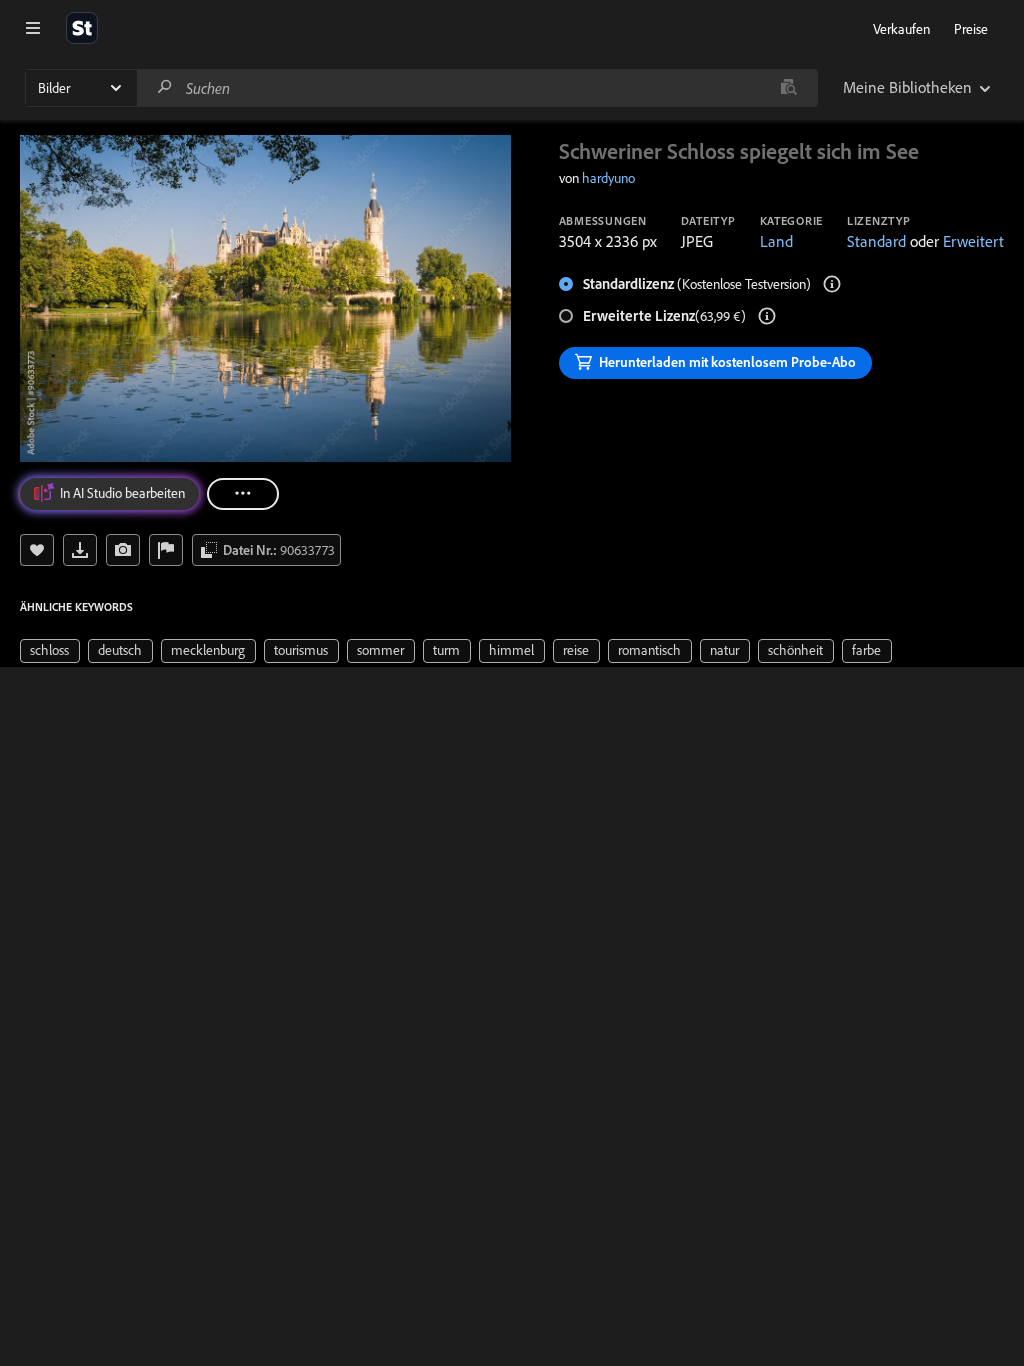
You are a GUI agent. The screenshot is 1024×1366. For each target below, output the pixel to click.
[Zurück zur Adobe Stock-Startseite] (82, 28)
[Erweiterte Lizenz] (767, 316)
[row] (50, 651)
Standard (876, 241)
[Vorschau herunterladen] (80, 550)
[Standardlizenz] (832, 284)
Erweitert (973, 241)
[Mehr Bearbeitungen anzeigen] (243, 494)
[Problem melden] (166, 550)
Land (776, 241)
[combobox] (477, 88)
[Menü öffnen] (33, 28)
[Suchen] (165, 87)
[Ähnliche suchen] (788, 88)
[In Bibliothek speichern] (37, 550)
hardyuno (608, 178)
